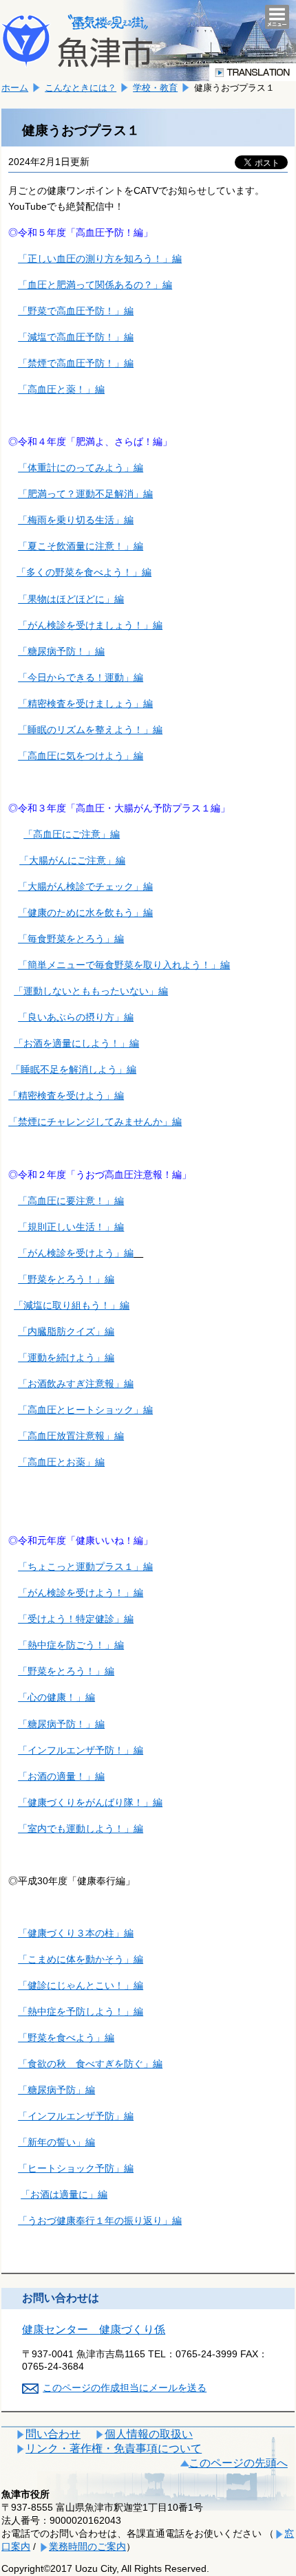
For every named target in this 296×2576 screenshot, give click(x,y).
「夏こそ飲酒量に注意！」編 (81, 546)
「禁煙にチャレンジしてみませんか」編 (95, 1122)
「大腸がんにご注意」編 (72, 860)
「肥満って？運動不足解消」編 (85, 494)
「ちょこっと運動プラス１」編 (85, 1567)
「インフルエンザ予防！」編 (81, 1750)
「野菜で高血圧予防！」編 (76, 311)
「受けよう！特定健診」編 (76, 1619)
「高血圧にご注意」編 (72, 834)
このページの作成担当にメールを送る (125, 2388)
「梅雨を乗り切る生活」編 (76, 520)
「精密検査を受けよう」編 (66, 1095)
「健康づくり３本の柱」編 (76, 1933)
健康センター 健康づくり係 (94, 2329)
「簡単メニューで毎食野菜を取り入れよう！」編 (124, 965)
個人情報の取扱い (149, 2434)
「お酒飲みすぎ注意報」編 (76, 1384)
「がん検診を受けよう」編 (76, 1253)
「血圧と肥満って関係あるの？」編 (95, 285)
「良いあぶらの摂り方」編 (76, 1017)
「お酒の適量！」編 (61, 1776)
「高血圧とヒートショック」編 (85, 1410)
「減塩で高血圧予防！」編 (76, 337)
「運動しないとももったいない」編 (91, 991)
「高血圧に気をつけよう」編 (81, 756)
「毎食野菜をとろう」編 (71, 939)
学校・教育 (155, 88)
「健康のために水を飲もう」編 (85, 913)
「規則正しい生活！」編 (71, 1227)
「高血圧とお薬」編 (61, 1462)
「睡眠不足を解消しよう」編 (74, 1069)
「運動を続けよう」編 (66, 1357)
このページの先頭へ (238, 2463)
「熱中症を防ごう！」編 (71, 1645)
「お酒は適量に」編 (64, 2194)
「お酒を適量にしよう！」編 (76, 1043)
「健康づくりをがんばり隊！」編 (90, 1802)
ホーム (15, 88)
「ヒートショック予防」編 (76, 2168)
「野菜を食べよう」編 (66, 2038)
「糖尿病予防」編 (56, 2090)
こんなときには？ (81, 88)
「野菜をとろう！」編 (66, 1279)
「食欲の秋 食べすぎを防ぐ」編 (90, 2064)
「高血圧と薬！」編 (61, 389)
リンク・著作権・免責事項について (114, 2448)
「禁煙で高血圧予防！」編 (76, 363)
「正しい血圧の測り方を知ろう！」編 (100, 259)
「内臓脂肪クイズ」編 (66, 1331)
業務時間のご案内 (87, 2546)
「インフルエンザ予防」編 (76, 2116)
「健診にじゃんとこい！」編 (81, 1985)
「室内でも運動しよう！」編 (81, 1829)
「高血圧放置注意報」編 (71, 1436)
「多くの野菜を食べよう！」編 (84, 572)
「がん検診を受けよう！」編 (81, 1593)
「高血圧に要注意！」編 (71, 1201)
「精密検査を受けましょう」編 (85, 703)
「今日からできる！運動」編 (81, 677)
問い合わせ (53, 2434)
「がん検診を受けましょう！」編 (90, 625)
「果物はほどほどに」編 (71, 599)
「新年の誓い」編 (56, 2142)
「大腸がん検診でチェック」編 (85, 886)
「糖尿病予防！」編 (61, 651)
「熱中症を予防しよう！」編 (81, 2011)
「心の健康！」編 (56, 1697)
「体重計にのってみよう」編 (81, 468)
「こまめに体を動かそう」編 (81, 1959)
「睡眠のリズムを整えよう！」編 (90, 730)
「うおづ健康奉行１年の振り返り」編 (100, 2220)
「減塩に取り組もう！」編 (72, 1305)
